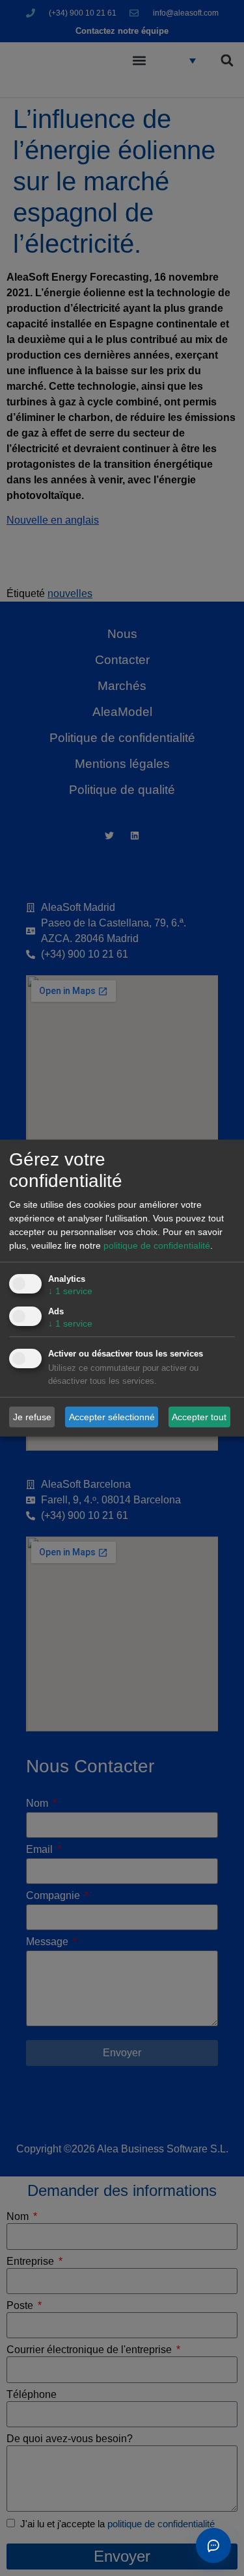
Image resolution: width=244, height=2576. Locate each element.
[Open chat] (213, 2545)
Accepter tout (199, 1417)
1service (70, 1292)
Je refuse (32, 1417)
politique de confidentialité (157, 1246)
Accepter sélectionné (112, 1417)
